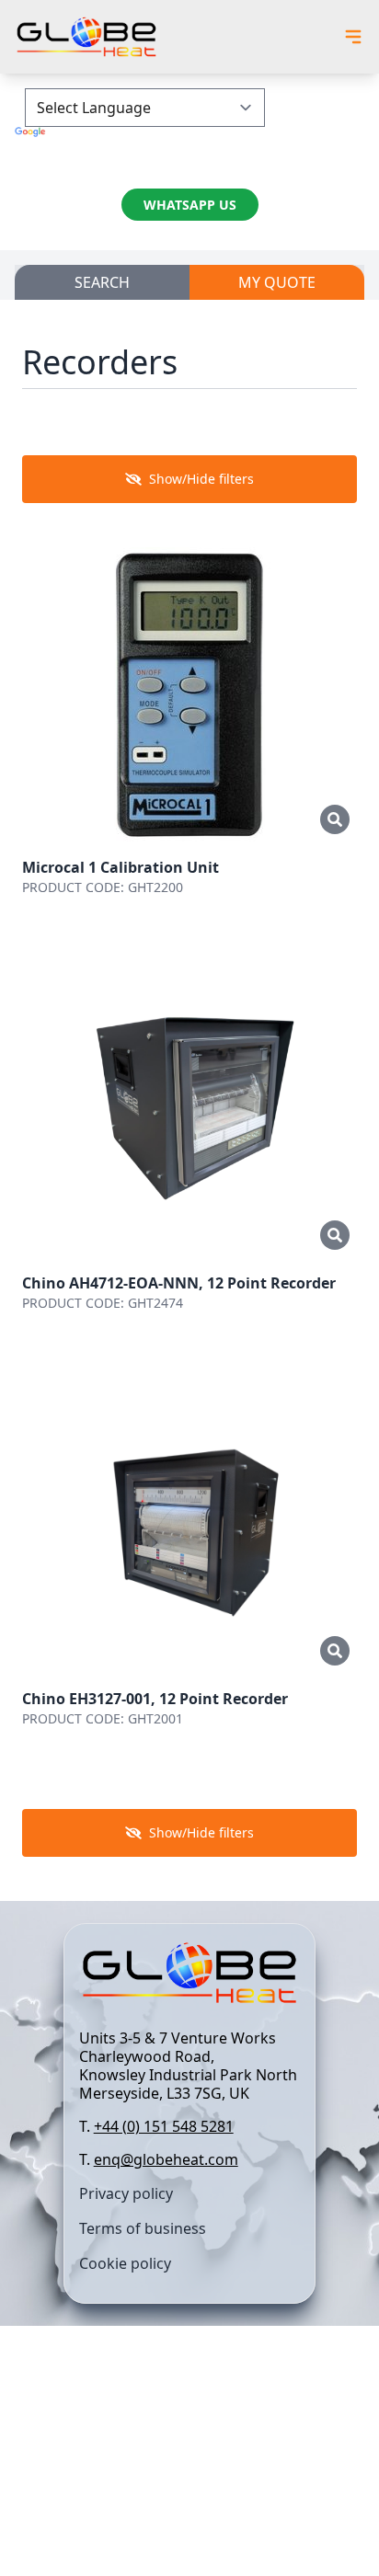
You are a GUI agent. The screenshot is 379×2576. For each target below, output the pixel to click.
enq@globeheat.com (166, 2159)
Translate (189, 149)
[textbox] (190, 2099)
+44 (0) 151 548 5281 (164, 2126)
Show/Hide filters (201, 479)
